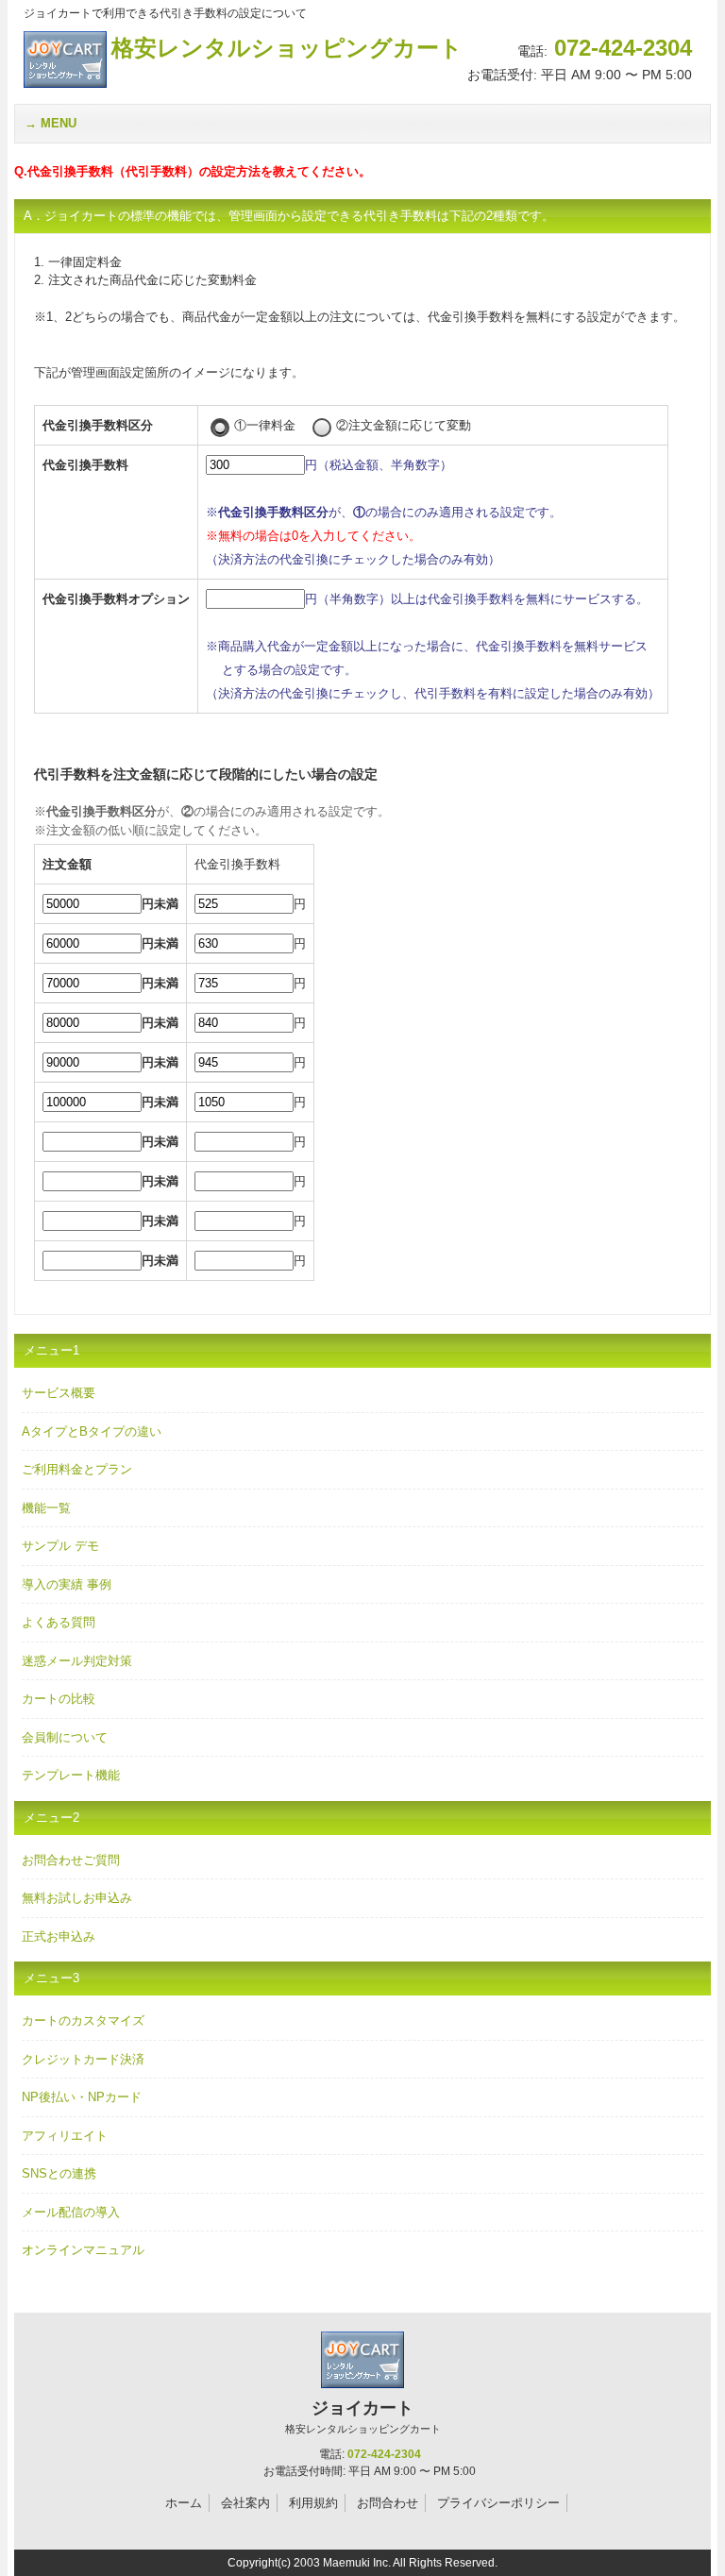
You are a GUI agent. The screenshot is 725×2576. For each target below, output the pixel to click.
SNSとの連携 (59, 2173)
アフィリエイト (65, 2136)
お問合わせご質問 (71, 1860)
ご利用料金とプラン (77, 1469)
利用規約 (313, 2503)
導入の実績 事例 (67, 1584)
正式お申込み (59, 1936)
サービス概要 (59, 1393)
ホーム (184, 2503)
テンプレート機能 (71, 1775)
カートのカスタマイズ (83, 2020)
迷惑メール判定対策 (77, 1661)
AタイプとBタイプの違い (92, 1431)
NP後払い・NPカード (82, 2097)
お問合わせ (388, 2503)
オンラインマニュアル (83, 2250)
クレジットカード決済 (83, 2059)
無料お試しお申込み (77, 1898)
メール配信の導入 (71, 2212)
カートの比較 (59, 1699)
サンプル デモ (60, 1546)
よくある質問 (59, 1622)
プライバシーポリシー (498, 2503)
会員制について (65, 1737)
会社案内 (245, 2503)
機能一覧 (46, 1508)
